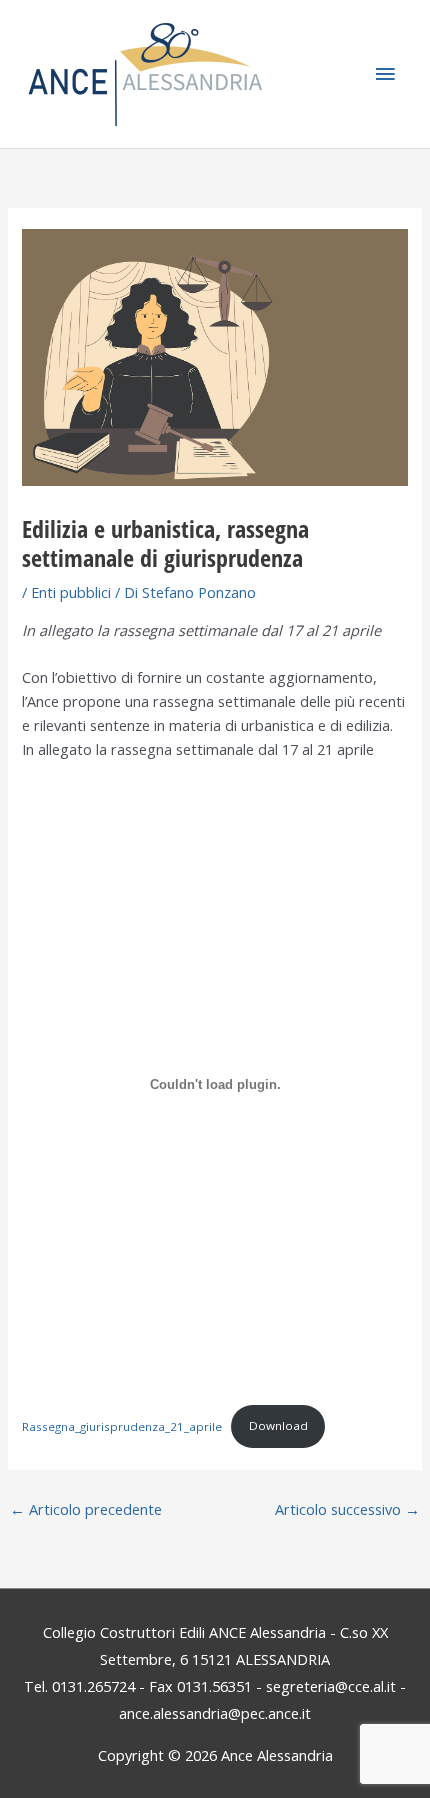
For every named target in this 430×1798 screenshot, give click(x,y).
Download (278, 1425)
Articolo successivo (347, 1509)
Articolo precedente (86, 1509)
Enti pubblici (71, 592)
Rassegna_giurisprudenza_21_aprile (122, 1425)
